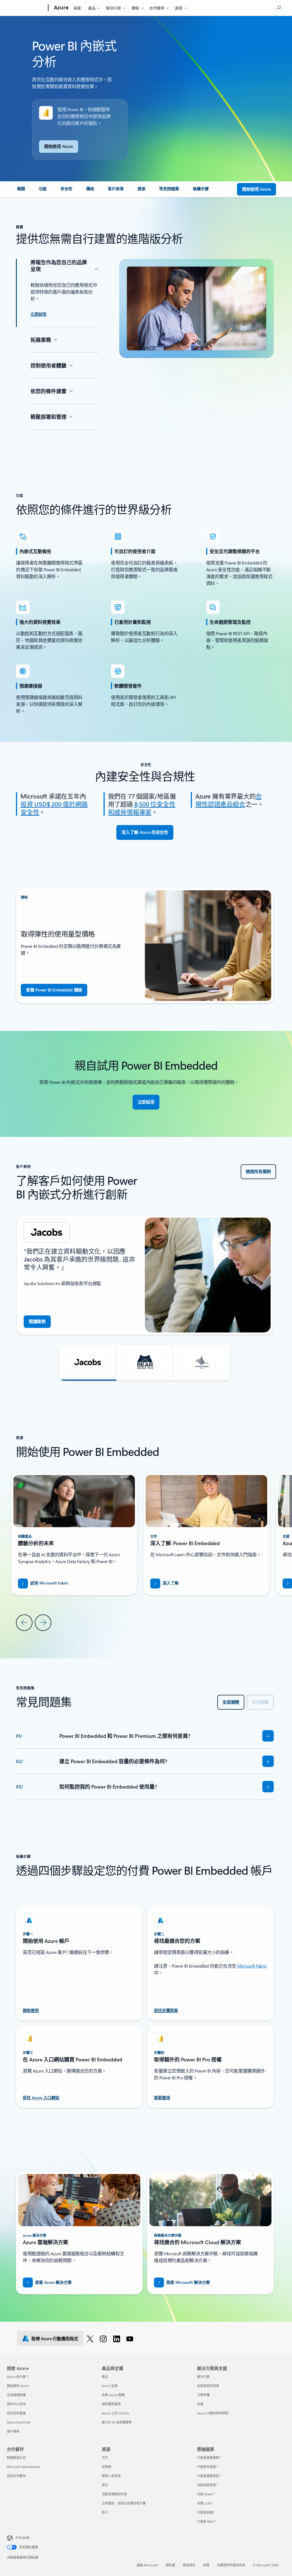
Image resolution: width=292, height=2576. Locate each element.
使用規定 (189, 2565)
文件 (105, 2458)
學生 (105, 2485)
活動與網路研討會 (114, 2494)
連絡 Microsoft (147, 2565)
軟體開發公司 (16, 2458)
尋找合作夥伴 (16, 2476)
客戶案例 (13, 2431)
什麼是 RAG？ (207, 2521)
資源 (179, 8)
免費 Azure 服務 (113, 2395)
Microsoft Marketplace (24, 2467)
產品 (92, 8)
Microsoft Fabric (252, 1966)
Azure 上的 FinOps (115, 2413)
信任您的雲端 (16, 2413)
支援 (200, 2404)
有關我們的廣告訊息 (231, 2565)
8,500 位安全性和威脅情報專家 (142, 808)
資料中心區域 (16, 2404)
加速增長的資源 (208, 2386)
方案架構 (203, 2395)
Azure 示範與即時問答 (213, 2413)
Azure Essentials (19, 2422)
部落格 (107, 2467)
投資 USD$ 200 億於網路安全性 (54, 808)
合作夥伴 (157, 8)
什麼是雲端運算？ (210, 2458)
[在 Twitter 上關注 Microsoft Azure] (91, 2339)
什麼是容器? (206, 2512)
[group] (145, 1275)
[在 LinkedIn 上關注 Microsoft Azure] (118, 2339)
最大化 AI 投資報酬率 (117, 2422)
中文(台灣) (23, 2538)
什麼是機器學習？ (210, 2476)
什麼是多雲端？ (208, 2467)
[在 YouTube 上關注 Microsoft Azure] (131, 2339)
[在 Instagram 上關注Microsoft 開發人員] (104, 2339)
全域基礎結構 (16, 2395)
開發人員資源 (111, 2476)
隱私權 (170, 2565)
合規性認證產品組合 (229, 800)
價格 (135, 8)
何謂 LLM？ (205, 2503)
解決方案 (113, 8)
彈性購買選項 (111, 2404)
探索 (77, 8)
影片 (105, 2512)
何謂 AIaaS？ (206, 2494)
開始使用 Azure (18, 2386)
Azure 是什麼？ (18, 2377)
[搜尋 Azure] (278, 7)
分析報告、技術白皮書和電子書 (124, 2503)
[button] (88, 1363)
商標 (206, 2565)
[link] (21, 191)
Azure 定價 (110, 2386)
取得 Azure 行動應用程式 (55, 2339)
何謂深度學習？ (208, 2485)
